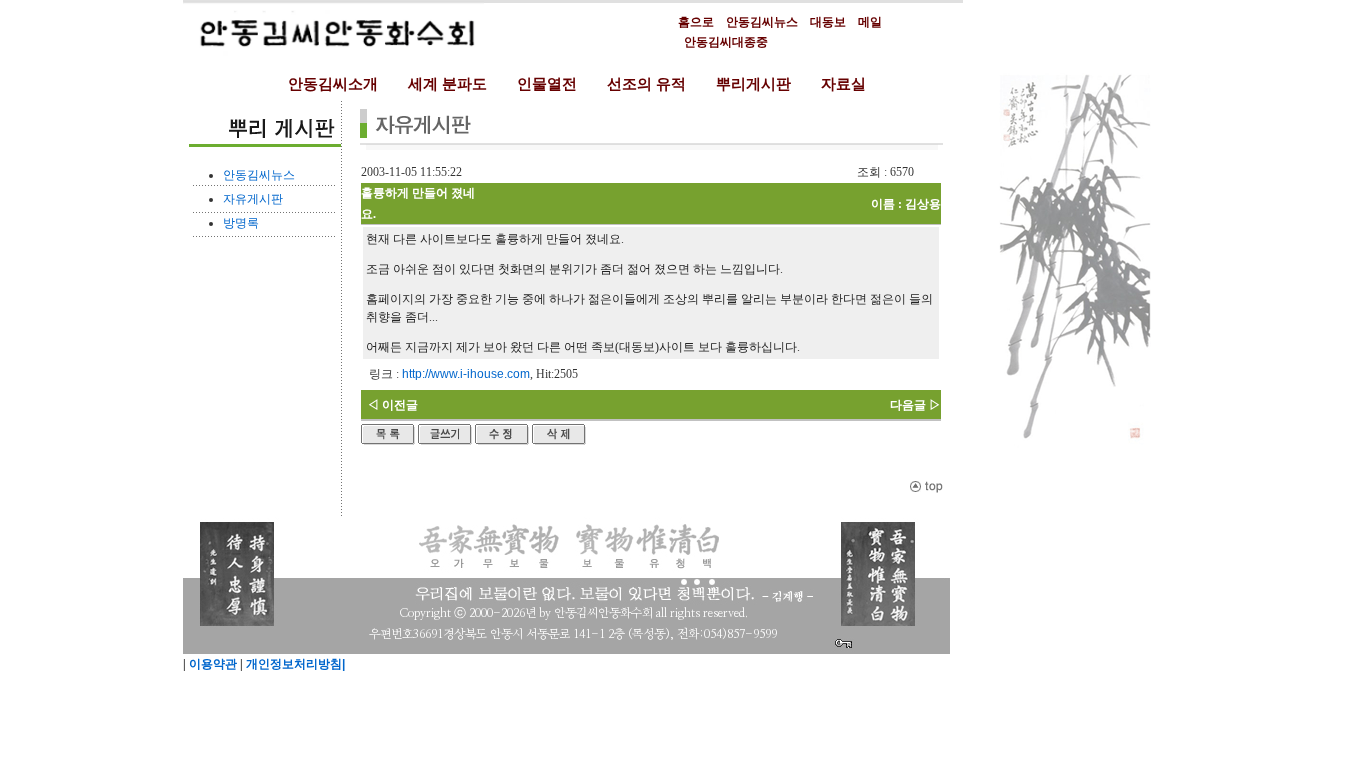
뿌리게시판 (753, 84)
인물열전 (547, 84)
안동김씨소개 (333, 84)
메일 (870, 22)
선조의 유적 (646, 84)
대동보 (828, 22)
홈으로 (696, 22)
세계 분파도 (447, 84)
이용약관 (211, 664)
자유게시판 (253, 199)
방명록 (241, 223)
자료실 (843, 84)
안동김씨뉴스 (762, 22)
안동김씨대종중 (726, 42)
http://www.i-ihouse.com (466, 374)
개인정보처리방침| (294, 664)
